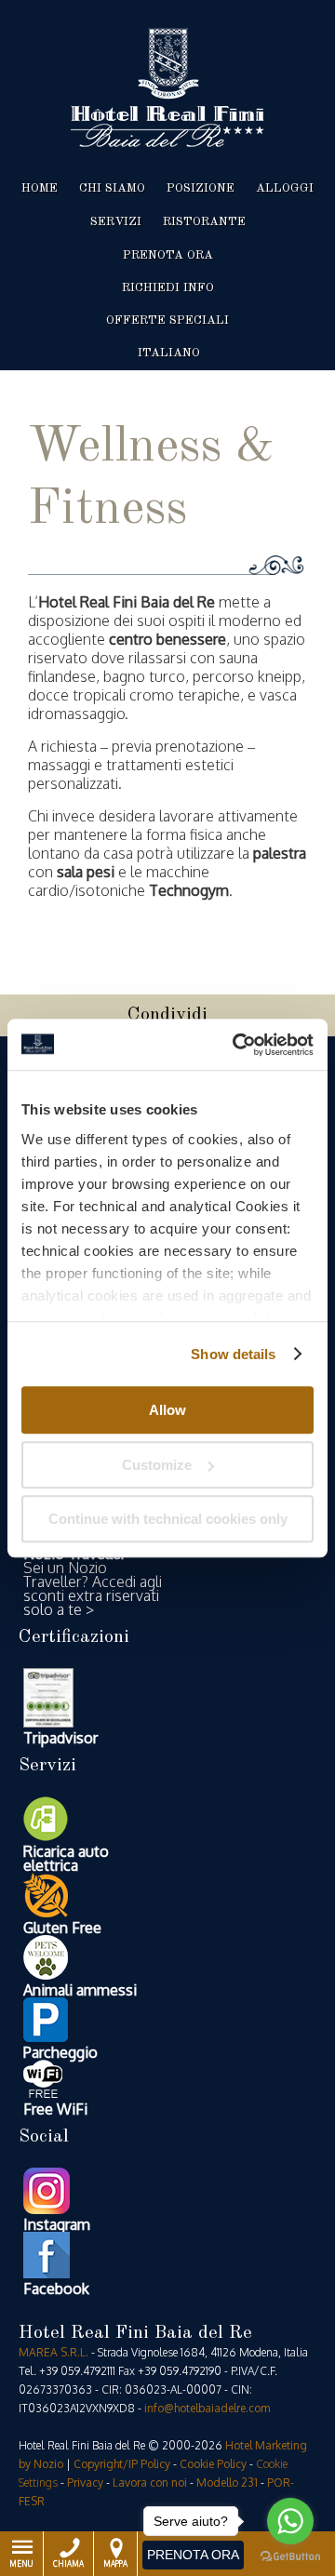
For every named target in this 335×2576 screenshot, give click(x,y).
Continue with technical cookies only (168, 1519)
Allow (167, 1410)
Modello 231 (227, 2483)
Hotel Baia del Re (167, 87)
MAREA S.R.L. (54, 2352)
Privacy (85, 2483)
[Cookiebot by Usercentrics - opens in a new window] (236, 1045)
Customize (157, 1465)
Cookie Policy (213, 2464)
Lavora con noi (150, 2483)
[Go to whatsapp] (290, 2521)
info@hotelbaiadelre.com (207, 2408)
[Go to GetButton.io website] (290, 2557)
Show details (233, 1354)
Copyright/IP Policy (122, 2464)
